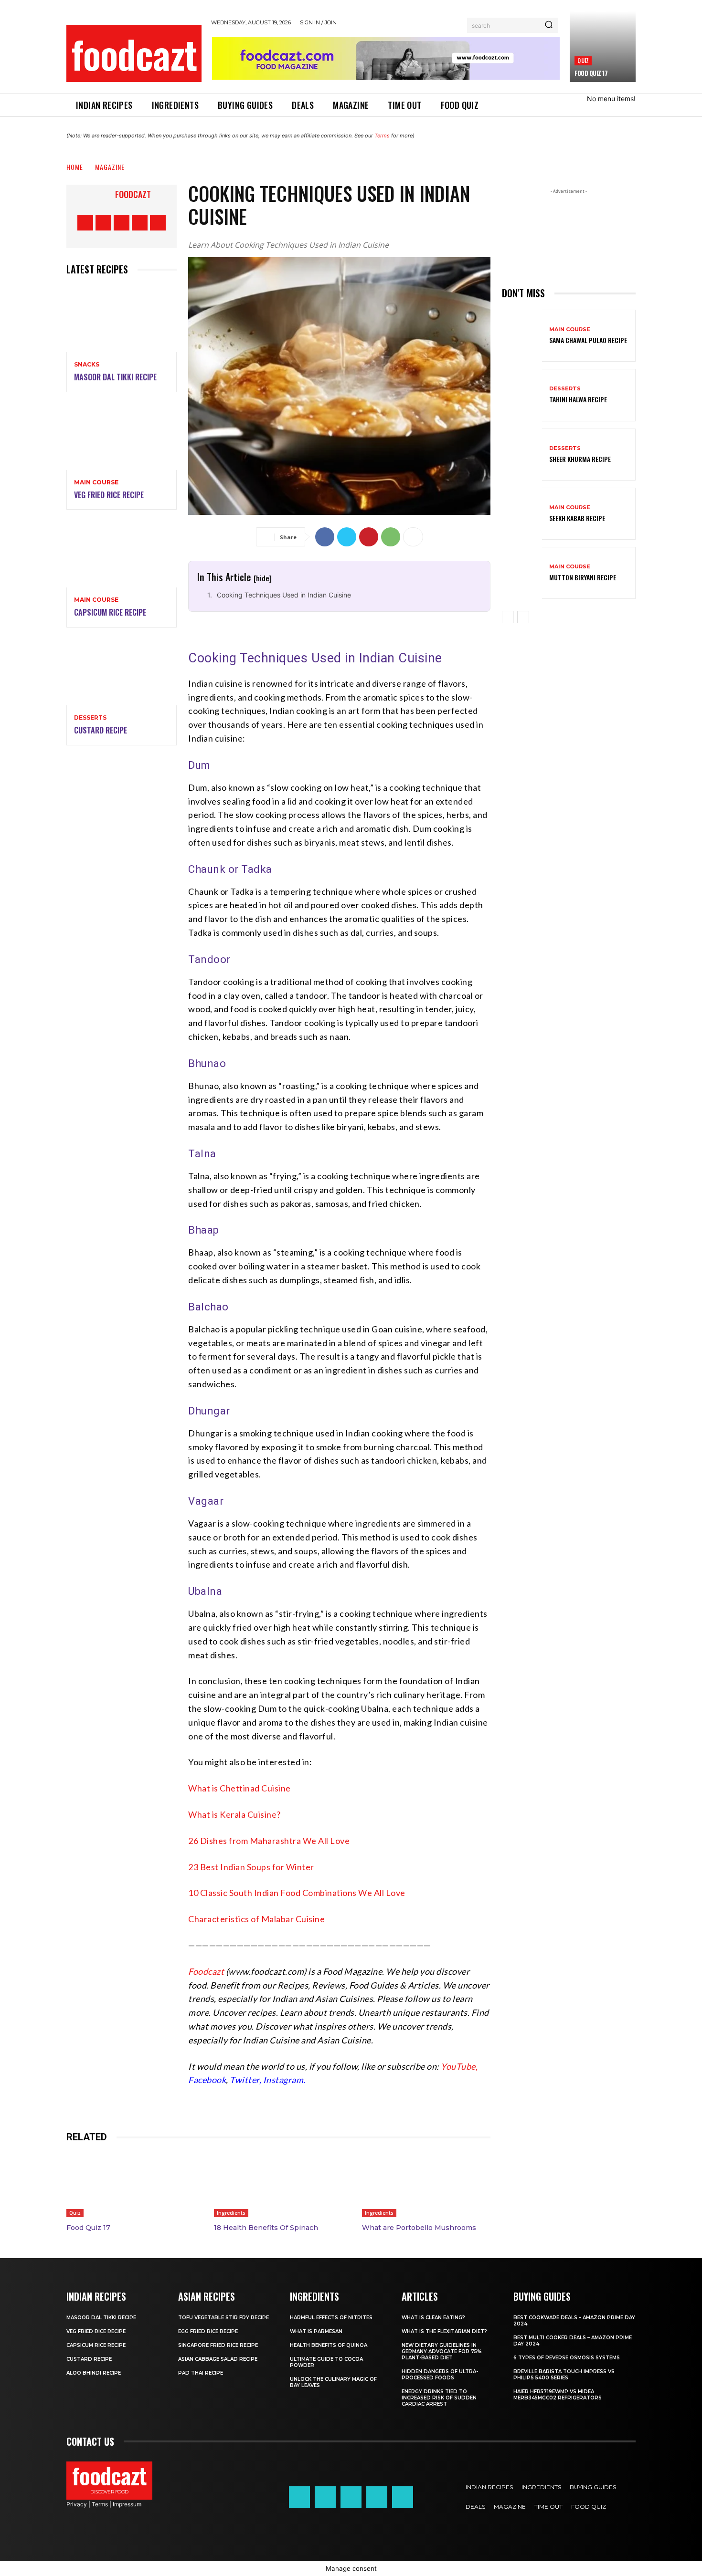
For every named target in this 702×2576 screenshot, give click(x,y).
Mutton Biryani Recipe (583, 577)
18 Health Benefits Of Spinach (266, 2228)
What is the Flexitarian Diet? (444, 2331)
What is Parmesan (316, 2331)
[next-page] (523, 617)
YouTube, (459, 2066)
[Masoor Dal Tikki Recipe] (122, 319)
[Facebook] (85, 223)
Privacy (77, 2504)
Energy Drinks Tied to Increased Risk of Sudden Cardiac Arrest (439, 2398)
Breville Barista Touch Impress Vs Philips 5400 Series (564, 2375)
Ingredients (231, 2213)
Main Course (96, 482)
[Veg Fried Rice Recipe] (122, 437)
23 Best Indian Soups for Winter (251, 1867)
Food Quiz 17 (591, 73)
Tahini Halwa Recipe (578, 399)
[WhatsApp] (391, 537)
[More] (413, 537)
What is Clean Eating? (433, 2318)
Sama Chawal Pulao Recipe (588, 340)
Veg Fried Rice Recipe (109, 495)
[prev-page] (508, 617)
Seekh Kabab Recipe (577, 518)
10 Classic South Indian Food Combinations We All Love (297, 1893)
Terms (382, 136)
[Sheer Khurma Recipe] (522, 455)
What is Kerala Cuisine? (234, 1814)
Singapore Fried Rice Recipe (218, 2345)
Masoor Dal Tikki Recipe (115, 377)
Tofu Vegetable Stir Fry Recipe (223, 2318)
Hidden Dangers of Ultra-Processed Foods (440, 2375)
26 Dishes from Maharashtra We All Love (269, 1841)
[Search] (549, 25)
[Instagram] (103, 223)
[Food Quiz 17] (603, 47)
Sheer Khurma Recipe (580, 459)
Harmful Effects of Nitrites (331, 2318)
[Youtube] (158, 223)
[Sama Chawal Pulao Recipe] (522, 336)
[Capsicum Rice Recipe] (122, 554)
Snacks (87, 365)
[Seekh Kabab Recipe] (522, 514)
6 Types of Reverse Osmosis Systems (567, 2358)
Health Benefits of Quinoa (329, 2345)
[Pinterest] (122, 223)
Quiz (583, 60)
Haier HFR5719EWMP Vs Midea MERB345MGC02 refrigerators (558, 2395)
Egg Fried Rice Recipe (208, 2331)
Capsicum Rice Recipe (110, 612)
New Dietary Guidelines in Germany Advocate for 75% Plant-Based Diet (442, 2351)
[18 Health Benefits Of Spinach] (278, 2185)
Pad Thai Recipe (201, 2373)
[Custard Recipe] (122, 672)
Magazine (110, 167)
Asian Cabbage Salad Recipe (218, 2359)
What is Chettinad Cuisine (239, 1788)
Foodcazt (133, 194)
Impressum (127, 2504)
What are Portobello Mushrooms (419, 2228)
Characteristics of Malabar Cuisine (256, 1919)
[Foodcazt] (103, 194)
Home (75, 167)
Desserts (90, 718)
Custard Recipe (101, 730)
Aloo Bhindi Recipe (94, 2373)
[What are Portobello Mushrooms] (426, 2185)
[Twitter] (140, 223)
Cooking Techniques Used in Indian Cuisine (284, 595)
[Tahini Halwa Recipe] (522, 395)
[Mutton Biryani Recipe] (522, 573)
